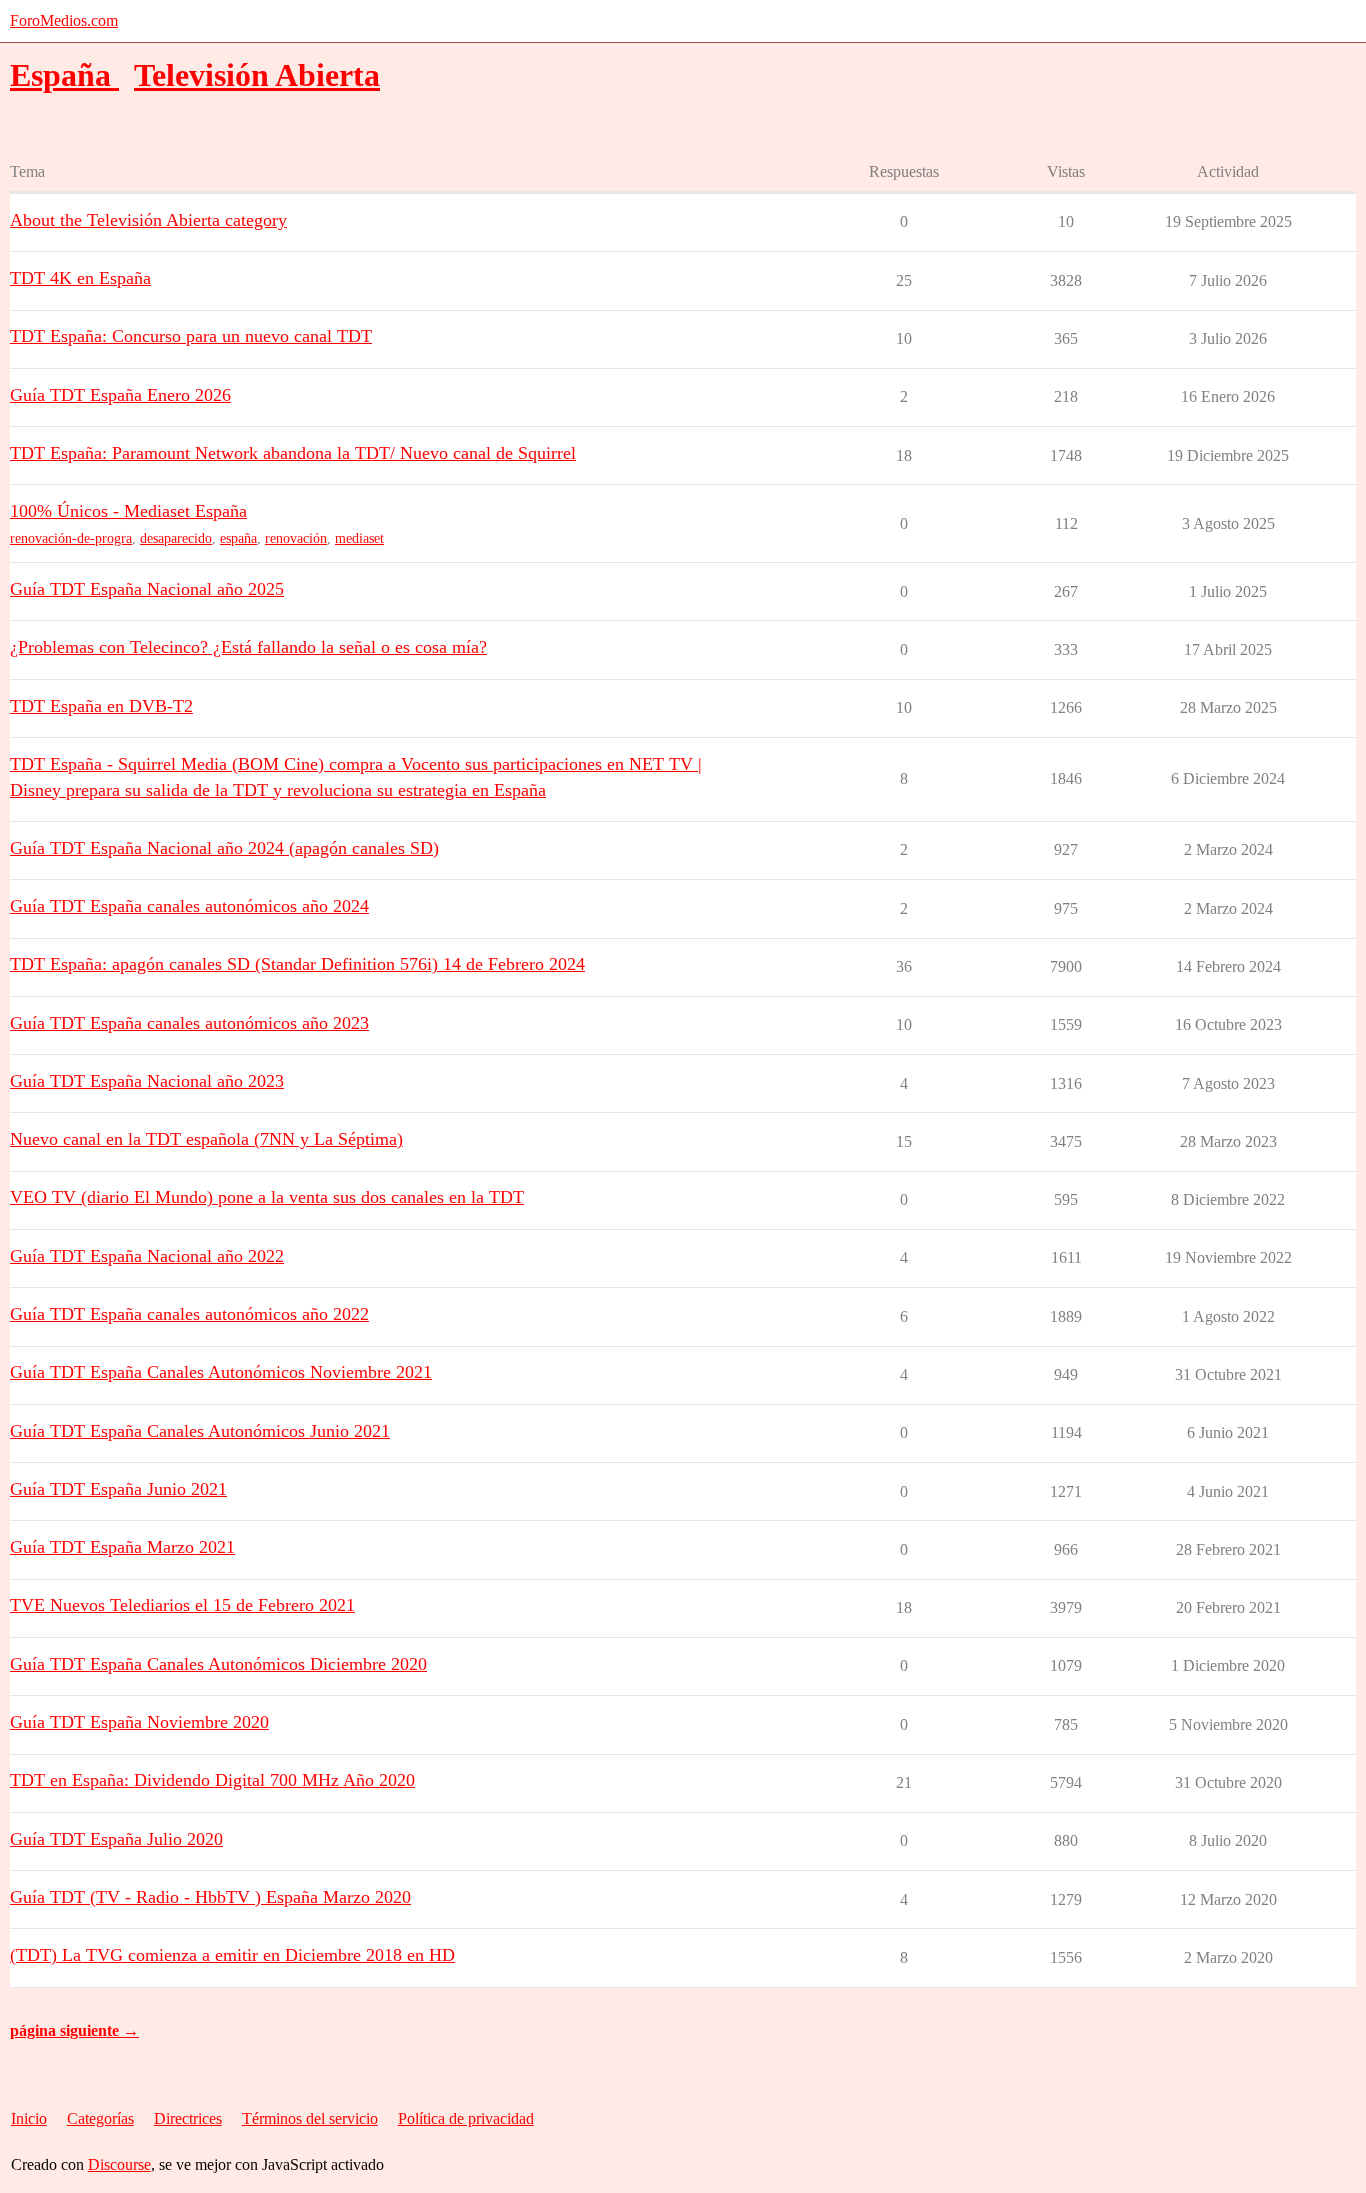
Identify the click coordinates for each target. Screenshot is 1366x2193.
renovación (296, 538)
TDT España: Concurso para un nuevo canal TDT (191, 336)
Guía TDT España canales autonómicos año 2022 (189, 1314)
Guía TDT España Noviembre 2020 (139, 1722)
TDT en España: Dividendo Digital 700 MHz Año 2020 (212, 1780)
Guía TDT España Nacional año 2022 (147, 1256)
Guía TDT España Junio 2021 (118, 1489)
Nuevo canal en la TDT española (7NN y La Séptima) (206, 1139)
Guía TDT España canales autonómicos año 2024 (189, 906)
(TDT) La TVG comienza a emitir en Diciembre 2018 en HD (232, 1955)
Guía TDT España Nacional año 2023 (147, 1081)
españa (238, 538)
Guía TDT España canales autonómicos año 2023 (189, 1023)
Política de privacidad (466, 2118)
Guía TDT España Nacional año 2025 (147, 589)
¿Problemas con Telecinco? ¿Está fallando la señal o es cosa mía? (248, 647)
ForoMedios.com (64, 20)
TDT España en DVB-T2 (101, 706)
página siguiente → (74, 2030)
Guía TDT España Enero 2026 (120, 395)
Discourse (119, 2164)
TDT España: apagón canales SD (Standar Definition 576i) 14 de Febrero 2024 (297, 964)
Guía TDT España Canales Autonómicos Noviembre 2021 (221, 1372)
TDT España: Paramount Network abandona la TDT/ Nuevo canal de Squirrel (293, 453)
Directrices (188, 2118)
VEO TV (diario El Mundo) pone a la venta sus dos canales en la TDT (267, 1197)
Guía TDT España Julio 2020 (116, 1839)
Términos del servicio (310, 2118)
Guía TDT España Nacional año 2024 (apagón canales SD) (224, 848)
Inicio (29, 2118)
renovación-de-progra (71, 538)
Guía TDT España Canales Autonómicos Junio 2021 (200, 1431)
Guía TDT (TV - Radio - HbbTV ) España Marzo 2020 (210, 1897)
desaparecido (176, 538)
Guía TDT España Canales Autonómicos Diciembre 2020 (218, 1664)
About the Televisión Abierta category (148, 220)
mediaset (359, 538)
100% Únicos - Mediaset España (128, 511)
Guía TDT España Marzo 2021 (122, 1547)
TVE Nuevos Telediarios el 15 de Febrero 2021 (182, 1605)
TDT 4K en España (80, 278)
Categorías (100, 2118)
